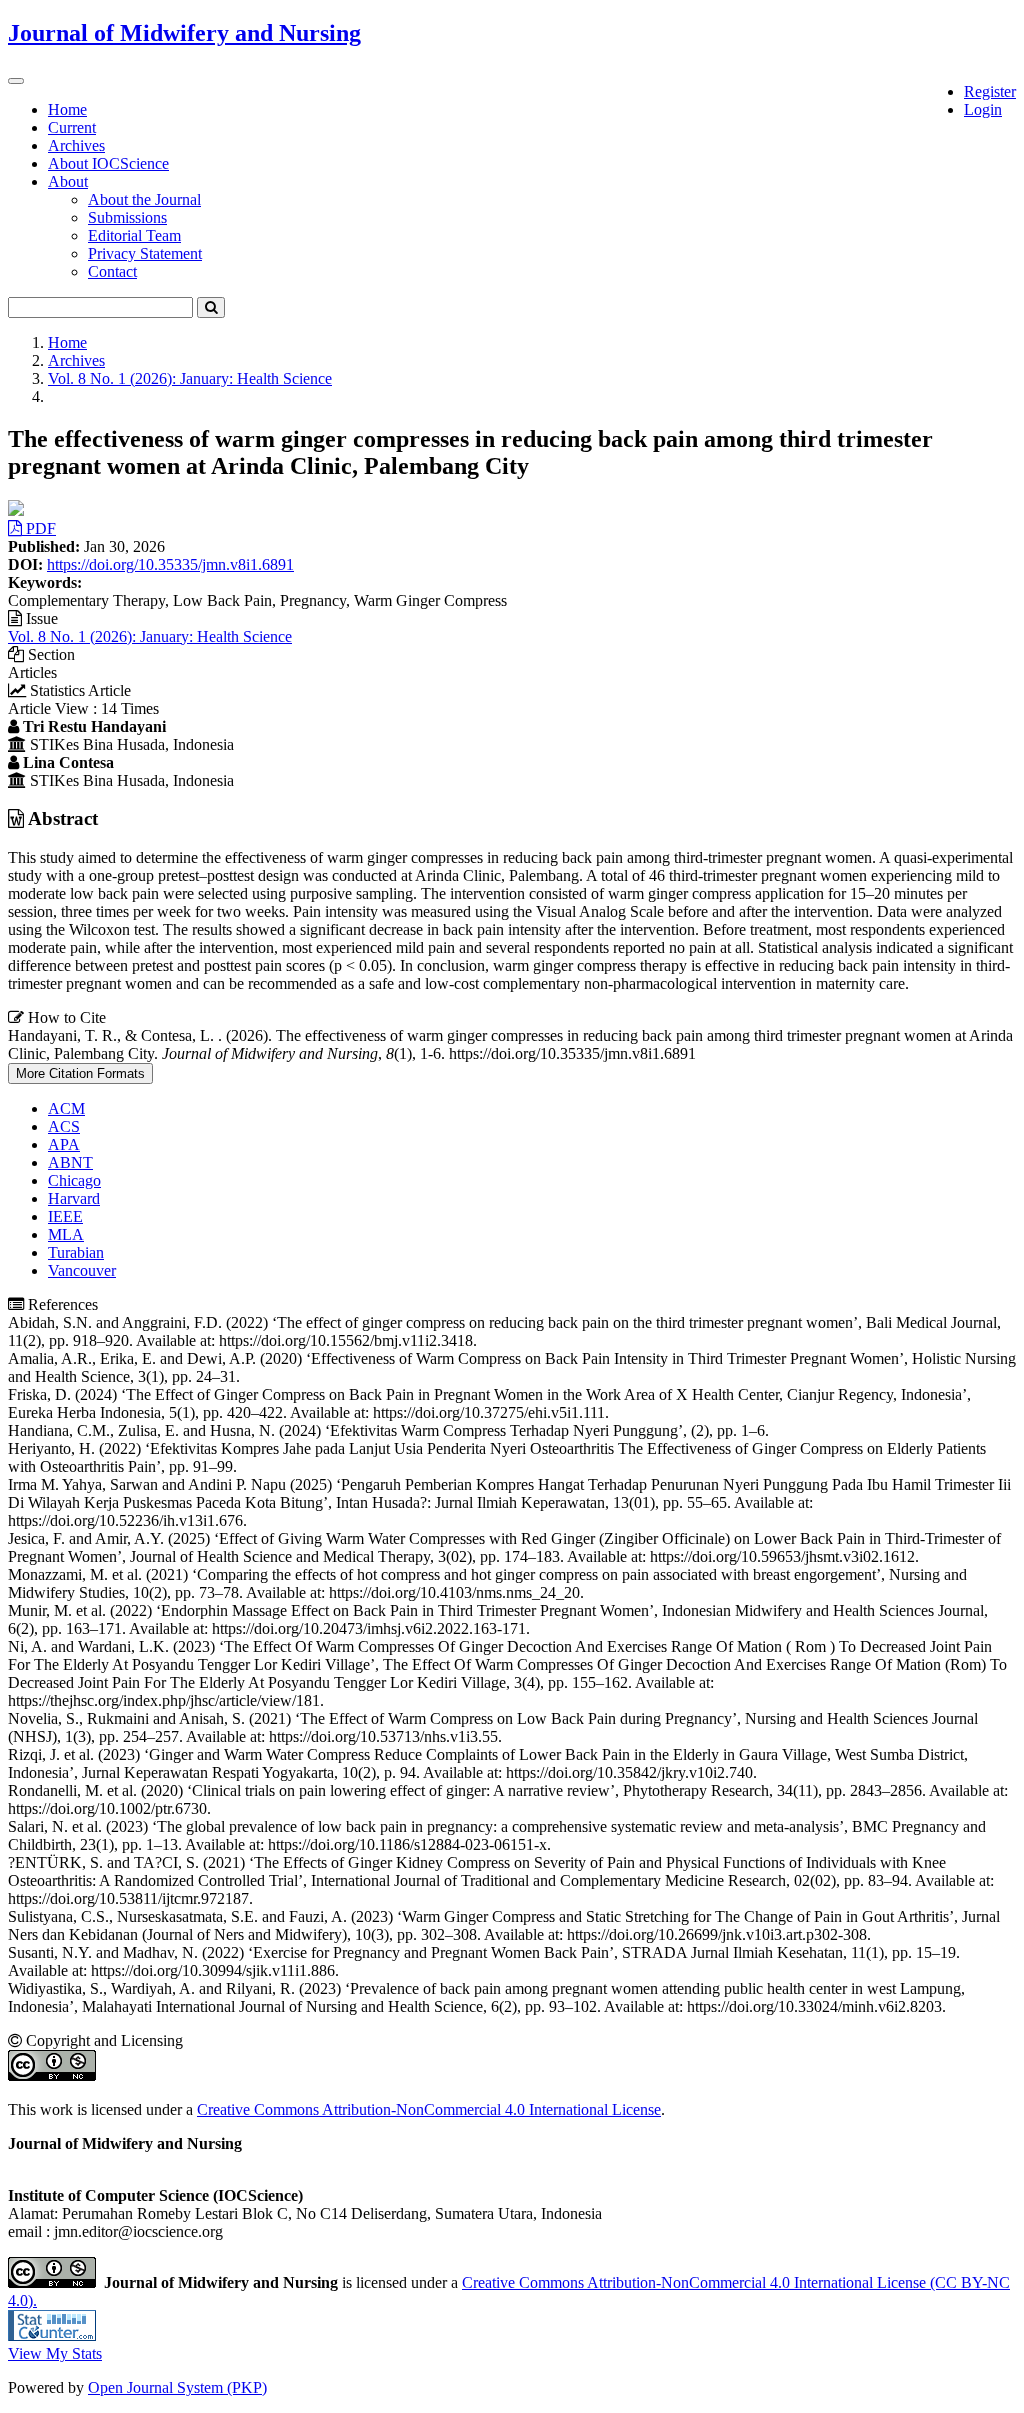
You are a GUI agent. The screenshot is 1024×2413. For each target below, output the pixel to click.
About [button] (68, 181)
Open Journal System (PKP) (177, 2387)
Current (72, 127)
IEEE (65, 1216)
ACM (66, 1108)
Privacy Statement (145, 253)
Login (983, 109)
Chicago (74, 1180)
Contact (112, 271)
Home (67, 109)
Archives (76, 145)
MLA (66, 1234)
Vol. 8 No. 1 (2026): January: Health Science (190, 378)
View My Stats (55, 2353)
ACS (64, 1126)
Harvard (74, 1198)
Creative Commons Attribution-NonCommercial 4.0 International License (429, 2109)
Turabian (76, 1252)
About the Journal (144, 199)
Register (990, 91)
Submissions (127, 217)
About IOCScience (108, 163)
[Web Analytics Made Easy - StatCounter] (52, 2335)
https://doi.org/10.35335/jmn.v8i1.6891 (170, 564)
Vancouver (82, 1270)
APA (64, 1144)
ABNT (70, 1162)
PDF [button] (39, 528)
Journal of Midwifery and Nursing (184, 33)
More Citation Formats (80, 1073)
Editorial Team (134, 235)
